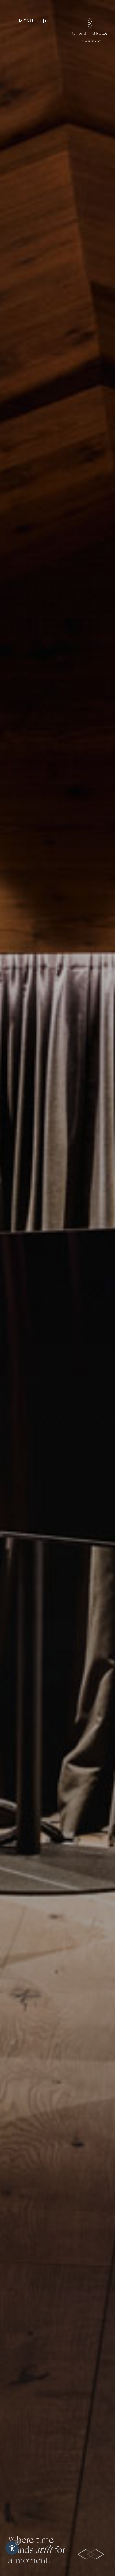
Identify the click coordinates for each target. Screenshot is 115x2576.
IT (47, 21)
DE (39, 21)
